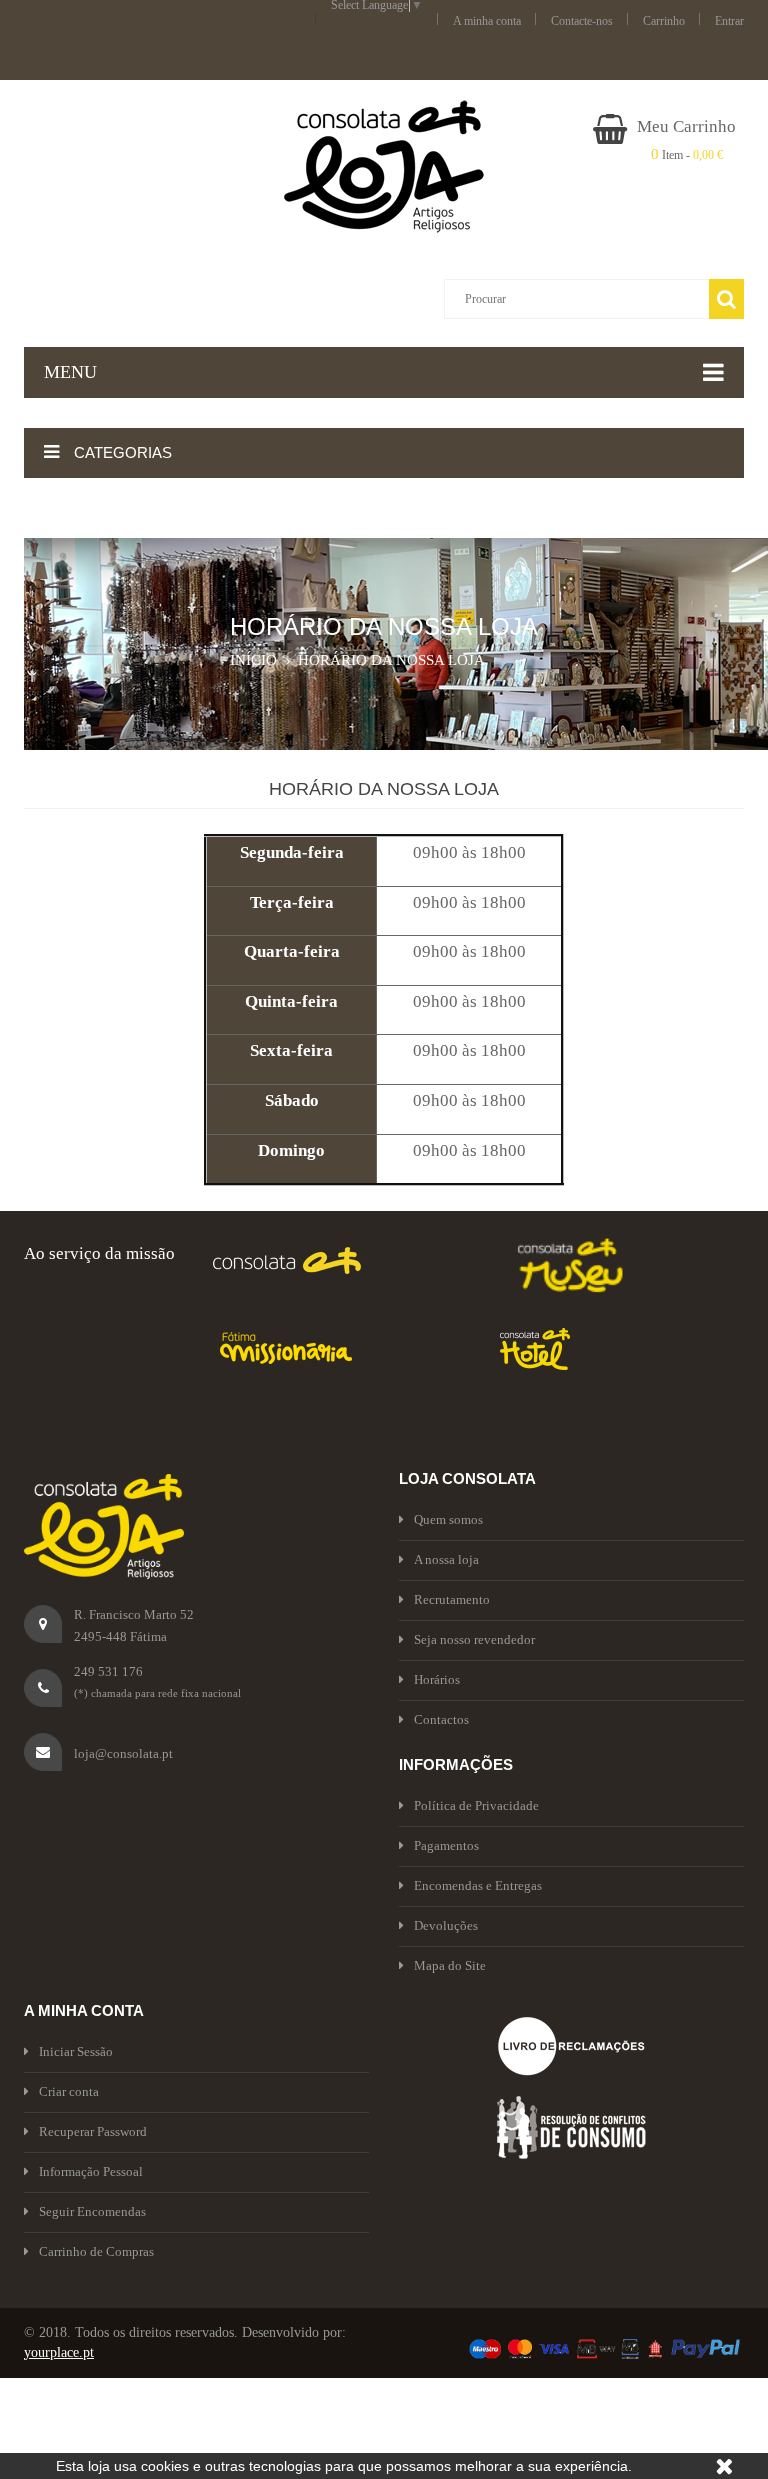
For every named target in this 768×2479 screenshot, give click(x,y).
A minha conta (487, 21)
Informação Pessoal (91, 2171)
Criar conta (69, 2091)
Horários (437, 1679)
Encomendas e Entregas (478, 1885)
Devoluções (446, 1925)
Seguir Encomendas (92, 2211)
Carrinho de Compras (96, 2251)
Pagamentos (446, 1845)
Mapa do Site (450, 1965)
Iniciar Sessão (76, 2051)
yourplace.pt (59, 2352)
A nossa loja (446, 1559)
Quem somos (448, 1519)
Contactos (441, 1719)
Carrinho (664, 21)
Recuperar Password (93, 2131)
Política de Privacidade (476, 1805)
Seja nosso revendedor (474, 1639)
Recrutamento (452, 1599)
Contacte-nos (582, 21)
